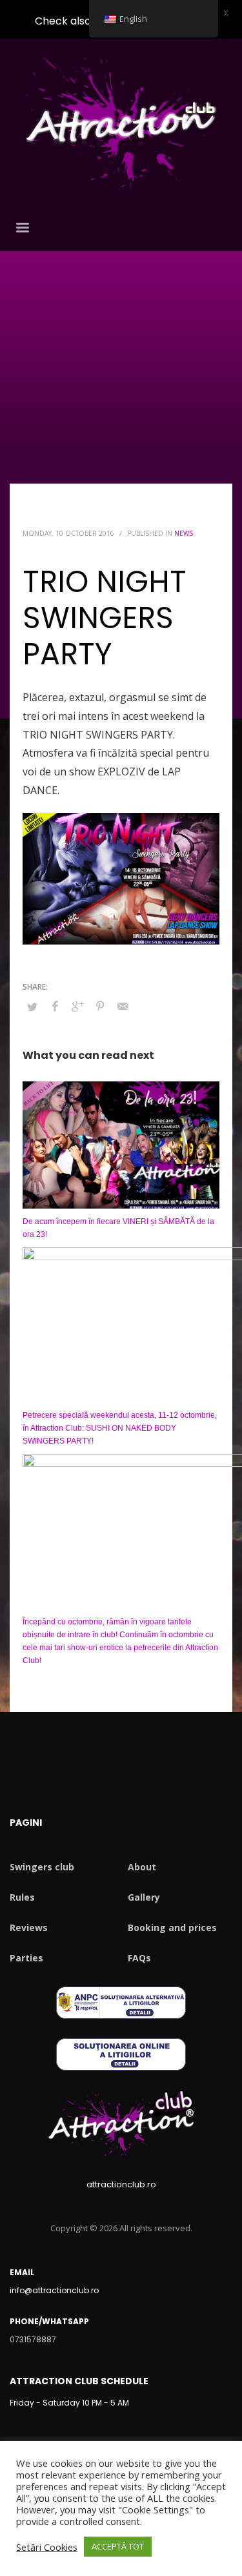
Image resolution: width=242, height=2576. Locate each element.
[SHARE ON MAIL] (123, 1006)
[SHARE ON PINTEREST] (100, 1006)
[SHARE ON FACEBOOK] (55, 1006)
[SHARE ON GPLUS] (77, 1006)
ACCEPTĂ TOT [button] (118, 2546)
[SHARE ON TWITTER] (32, 1007)
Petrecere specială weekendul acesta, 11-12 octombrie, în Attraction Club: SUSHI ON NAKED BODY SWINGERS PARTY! (120, 1428)
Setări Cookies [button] (47, 2547)
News (184, 533)
